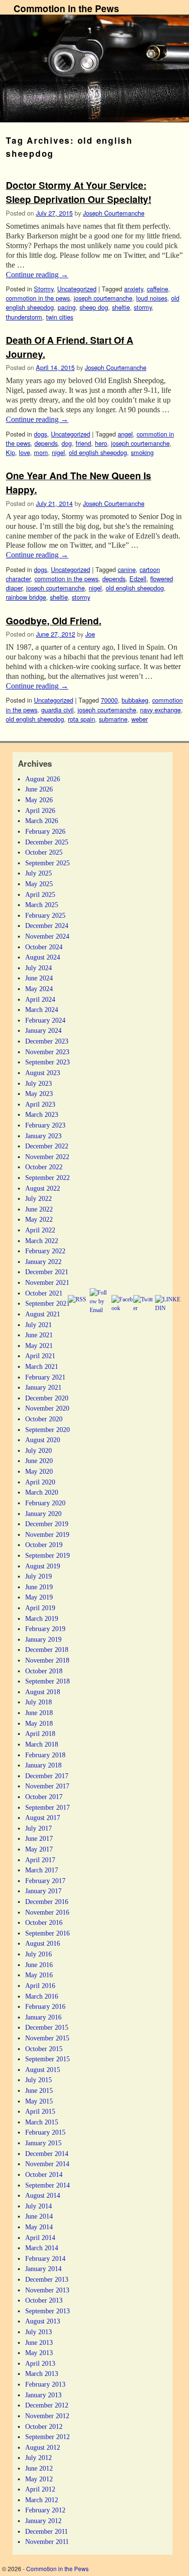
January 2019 (43, 1639)
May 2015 (39, 2101)
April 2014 (40, 2238)
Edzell (138, 579)
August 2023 (43, 1073)
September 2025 (47, 863)
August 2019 (43, 1566)
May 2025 (39, 884)
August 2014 (43, 2195)
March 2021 (42, 1366)
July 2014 (39, 2206)
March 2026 (42, 821)
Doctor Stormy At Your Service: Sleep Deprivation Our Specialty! (79, 192)
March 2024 (42, 1010)
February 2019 (45, 1629)
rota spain (81, 719)
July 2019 (39, 1576)
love (24, 452)
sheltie (121, 307)
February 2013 (45, 2384)
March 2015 (42, 2122)
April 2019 (40, 1608)
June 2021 (39, 1335)
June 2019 (39, 1587)
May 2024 (39, 989)
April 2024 (40, 999)
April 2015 (40, 2111)
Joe (90, 634)
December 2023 (47, 1041)
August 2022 (43, 1188)
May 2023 (39, 1094)
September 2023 (47, 1062)
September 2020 (47, 1430)
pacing (67, 307)
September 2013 (47, 2311)
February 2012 (45, 2510)
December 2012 (47, 2405)
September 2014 (47, 2185)
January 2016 (43, 2017)
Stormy (44, 289)
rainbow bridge (26, 597)
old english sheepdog (98, 452)
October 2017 (44, 1797)
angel (125, 434)
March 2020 (42, 1492)
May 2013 (39, 2353)
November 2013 (47, 2290)
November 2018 (47, 1660)
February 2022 (45, 1251)
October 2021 (44, 1293)
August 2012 (43, 2447)
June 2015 (39, 2090)
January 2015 (43, 2143)
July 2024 (39, 968)
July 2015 (39, 2080)
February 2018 (45, 1755)
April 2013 (40, 2363)
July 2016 (39, 1954)
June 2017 (39, 1838)
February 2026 (45, 831)
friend (83, 443)
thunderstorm (24, 317)
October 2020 (44, 1419)
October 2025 (44, 852)
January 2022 (43, 1262)
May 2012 (39, 2479)
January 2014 (43, 2269)
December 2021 (47, 1272)
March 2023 (42, 1114)
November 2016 (47, 1912)
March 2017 (42, 1870)
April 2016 (40, 1986)
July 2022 (39, 1198)
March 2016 (42, 1996)
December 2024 (47, 926)
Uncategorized (77, 289)
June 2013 (39, 2342)
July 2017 (39, 1828)
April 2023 (40, 1104)
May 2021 (39, 1346)
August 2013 (43, 2321)
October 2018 (44, 1671)
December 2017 (47, 1776)
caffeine (157, 289)
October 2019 (44, 1545)
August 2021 (43, 1314)
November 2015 (47, 2038)
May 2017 (39, 1849)
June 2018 (39, 1713)
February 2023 (45, 1125)
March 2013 (42, 2374)
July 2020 (39, 1450)
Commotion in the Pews (66, 8)
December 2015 (47, 2027)
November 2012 (47, 2416)
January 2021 (43, 1387)
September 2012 (47, 2437)
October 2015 (44, 2049)
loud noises (152, 298)
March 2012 (42, 2500)
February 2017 (45, 1881)
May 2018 (39, 1723)
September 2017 (47, 1807)
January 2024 (43, 1030)
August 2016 (43, 1943)
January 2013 (43, 2395)
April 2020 (40, 1482)
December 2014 (47, 2154)
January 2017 (43, 1891)
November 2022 (47, 1157)
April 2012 (40, 2489)
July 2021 (39, 1325)
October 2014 (44, 2174)
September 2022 (47, 1178)
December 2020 (47, 1398)
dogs (40, 434)
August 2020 (43, 1440)
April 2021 (40, 1356)
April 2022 (40, 1230)
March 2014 (42, 2248)
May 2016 (39, 1975)
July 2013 (39, 2332)
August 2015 (43, 2070)
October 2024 (44, 947)
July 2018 (39, 1702)
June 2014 (39, 2216)
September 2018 (47, 1681)
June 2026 (39, 789)
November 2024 (47, 936)
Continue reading (37, 275)
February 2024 (45, 1020)
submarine (113, 719)
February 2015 (45, 2132)
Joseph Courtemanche (114, 213)
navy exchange (160, 710)
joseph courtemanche (103, 298)
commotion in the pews (38, 298)
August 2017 (43, 1818)
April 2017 (40, 1860)
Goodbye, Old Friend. (54, 621)
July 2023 (39, 1083)
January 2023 (43, 1136)
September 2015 (47, 2059)
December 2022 (47, 1146)
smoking (142, 452)
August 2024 (43, 957)
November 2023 (47, 1052)
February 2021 (45, 1377)
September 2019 (47, 1555)
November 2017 (47, 1786)
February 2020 (45, 1503)
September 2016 (47, 1933)
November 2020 (47, 1408)
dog (67, 443)
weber (140, 719)
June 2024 (39, 978)
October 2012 (44, 2426)
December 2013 (47, 2279)
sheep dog (94, 307)
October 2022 (44, 1167)
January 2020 (43, 1514)
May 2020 (39, 1471)
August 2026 (43, 779)
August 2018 (43, 1692)
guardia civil (57, 710)
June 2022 (39, 1209)
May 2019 (39, 1597)
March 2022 (42, 1241)
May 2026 (39, 800)
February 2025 (45, 915)
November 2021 (47, 1282)
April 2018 (40, 1734)
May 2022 (39, 1219)
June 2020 (39, 1461)
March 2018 (42, 1744)
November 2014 (47, 2164)
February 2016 (45, 2006)
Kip (10, 452)
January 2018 (43, 1765)
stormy (143, 307)
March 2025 (42, 905)
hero (101, 443)
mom (41, 452)
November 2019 (47, 1534)
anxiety (134, 289)
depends (46, 443)
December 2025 (47, 842)
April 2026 (40, 810)
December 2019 (47, 1524)
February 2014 (45, 2258)
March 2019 (42, 1618)
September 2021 (47, 1303)
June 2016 (39, 1965)
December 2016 (47, 1902)
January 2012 (43, 2521)
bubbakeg (135, 700)
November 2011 (47, 2542)
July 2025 (39, 873)
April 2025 (40, 894)
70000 (109, 700)
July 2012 (39, 2458)
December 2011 (47, 2531)
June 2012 (39, 2468)
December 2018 (47, 1650)
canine (127, 569)
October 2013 (44, 2300)
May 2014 (39, 2227)
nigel (58, 452)
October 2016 (44, 1922)
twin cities (60, 317)
